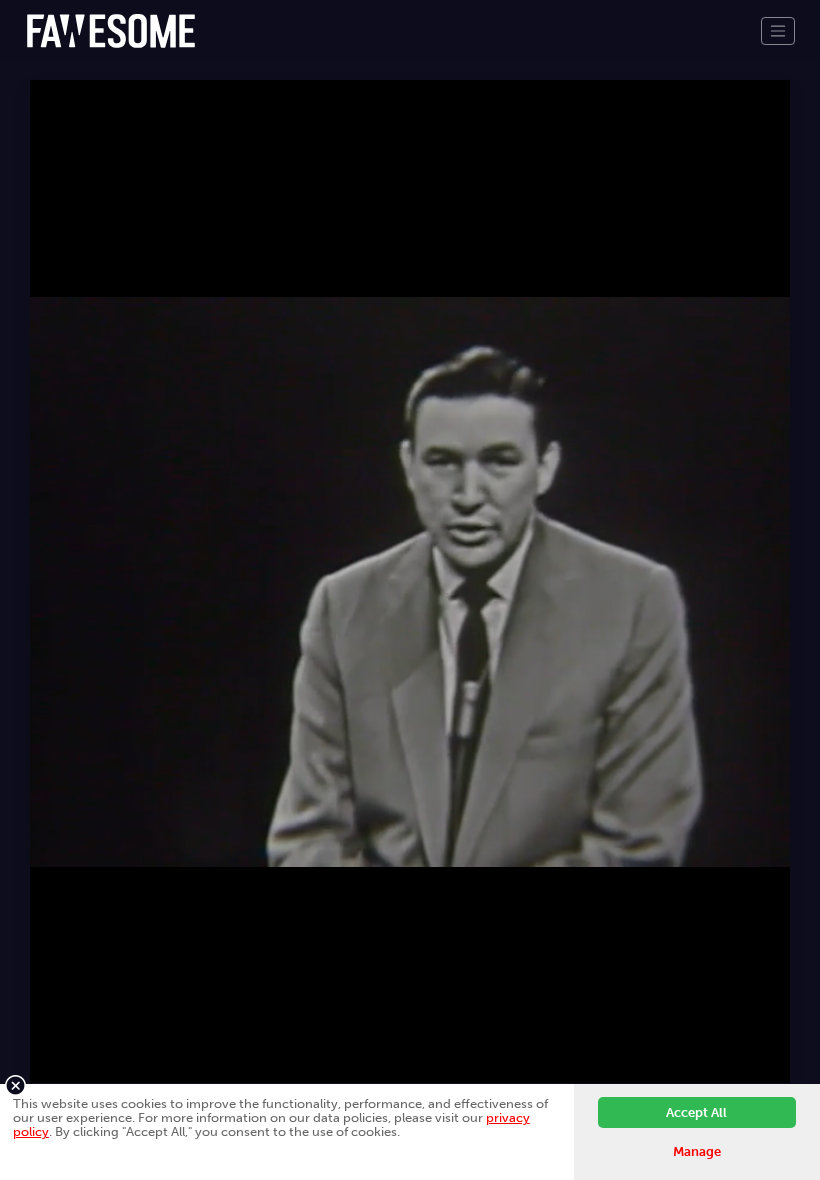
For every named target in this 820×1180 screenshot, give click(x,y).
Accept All (696, 1112)
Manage (697, 1151)
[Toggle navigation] (778, 31)
